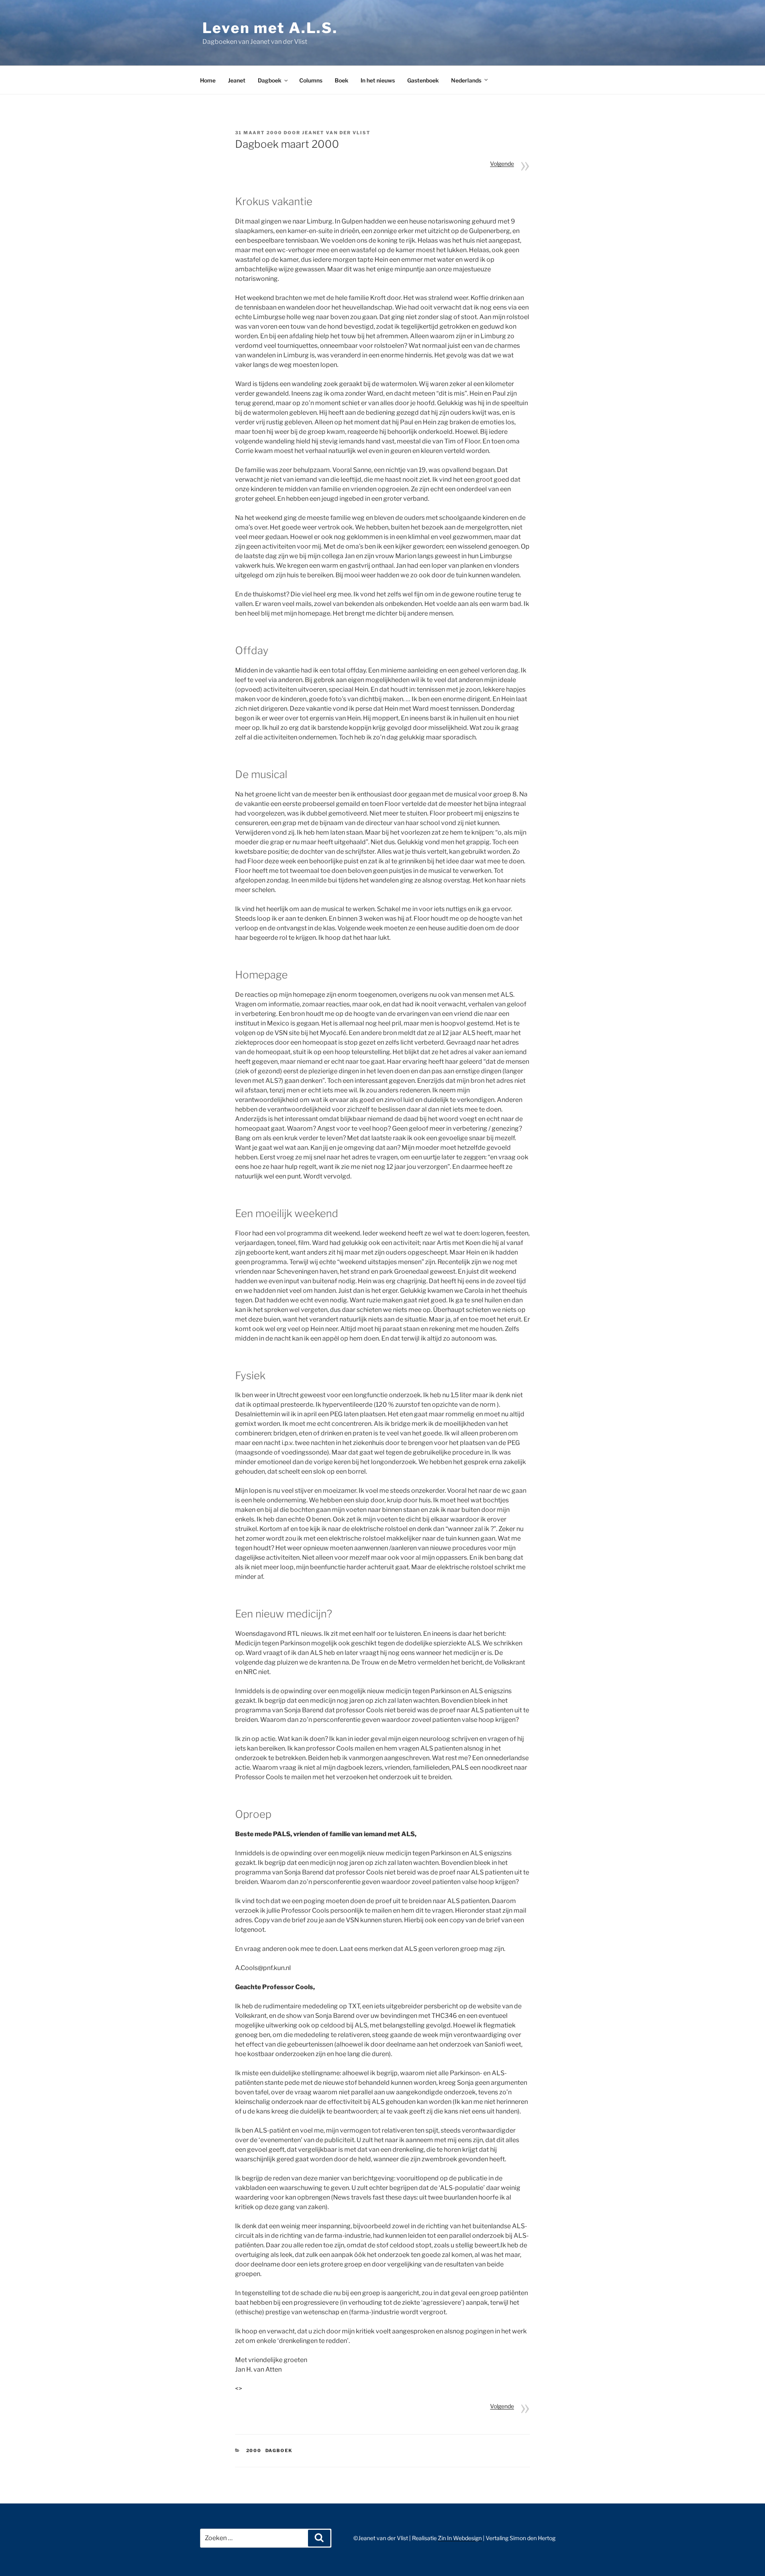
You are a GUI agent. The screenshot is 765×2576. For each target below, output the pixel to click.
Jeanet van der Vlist (336, 133)
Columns (311, 80)
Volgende (502, 164)
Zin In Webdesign (460, 2538)
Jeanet (237, 80)
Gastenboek (423, 80)
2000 (254, 2451)
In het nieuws (378, 80)
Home (208, 80)
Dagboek (270, 80)
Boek (341, 80)
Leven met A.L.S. (270, 28)
